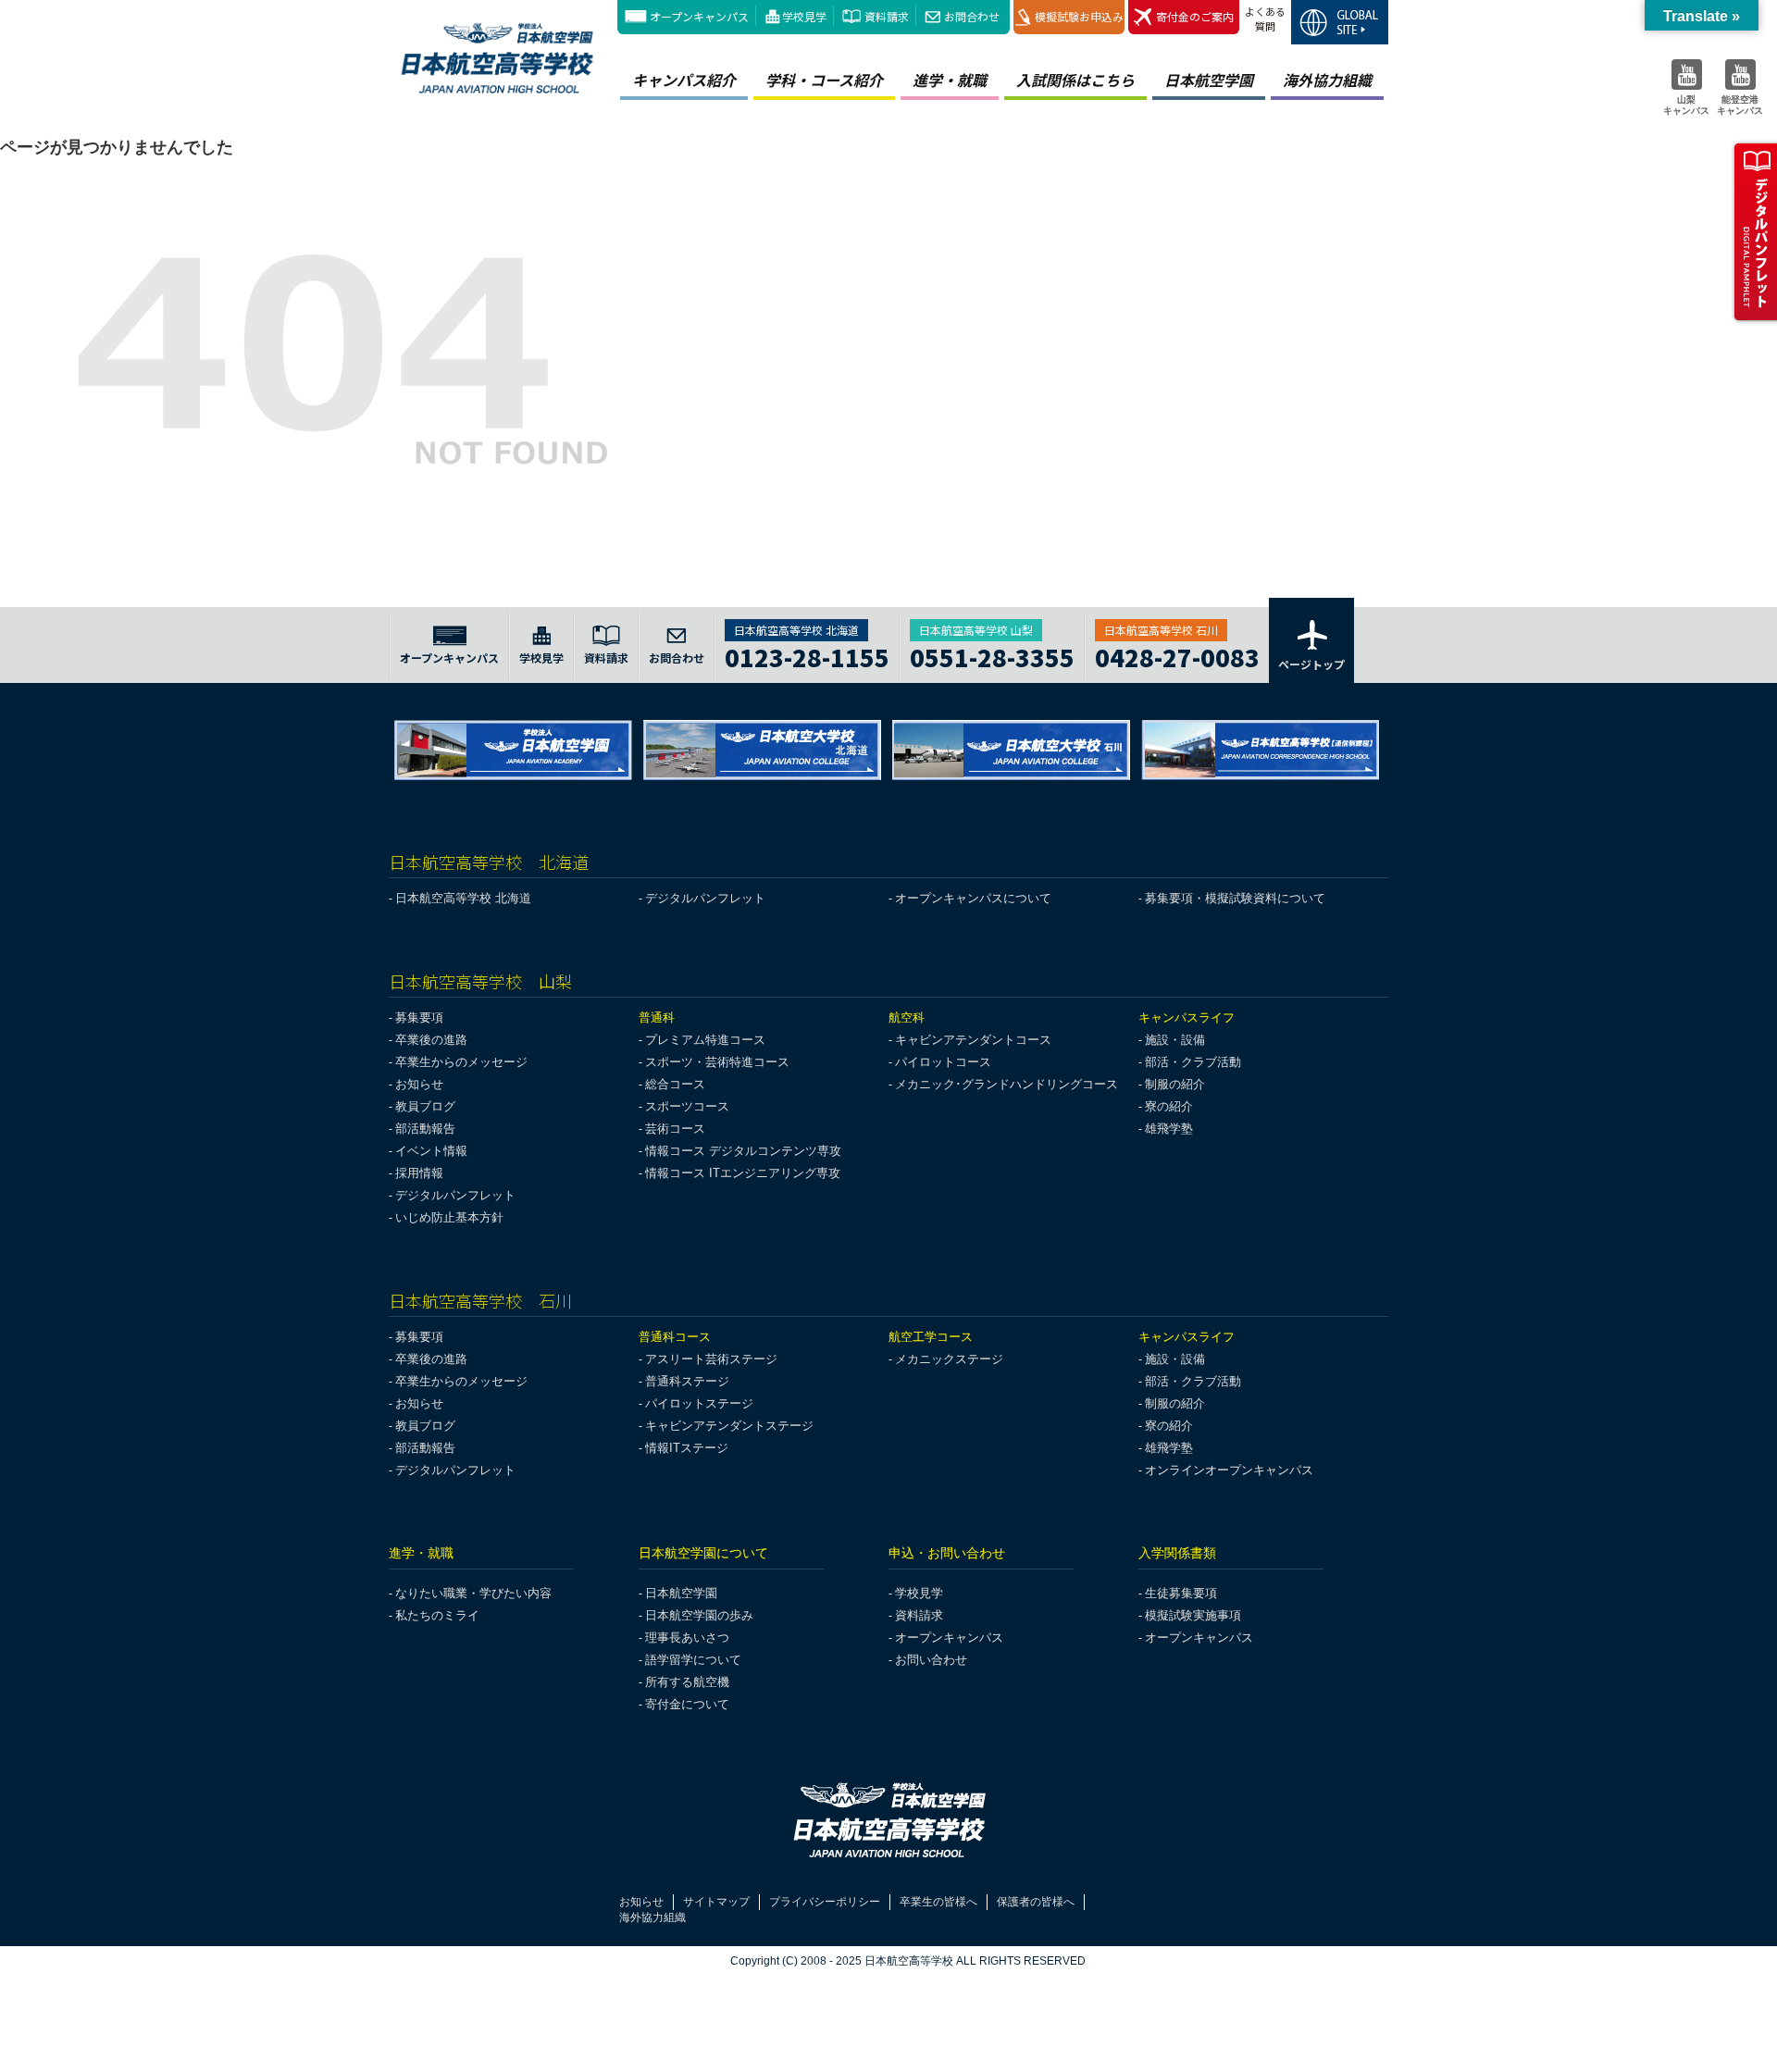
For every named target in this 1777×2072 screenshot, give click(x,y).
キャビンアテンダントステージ (729, 1426)
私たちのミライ (437, 1615)
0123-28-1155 (807, 655)
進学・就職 (950, 80)
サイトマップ (716, 1902)
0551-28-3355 (992, 655)
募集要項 (419, 1017)
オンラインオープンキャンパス (1229, 1470)
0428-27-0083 (1177, 655)
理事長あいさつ (687, 1638)
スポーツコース (687, 1106)
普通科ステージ (687, 1381)
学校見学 (804, 16)
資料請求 (887, 16)
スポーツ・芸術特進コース (717, 1062)
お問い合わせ (931, 1660)
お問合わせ (972, 16)
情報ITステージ (687, 1448)
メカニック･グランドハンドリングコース (1007, 1084)
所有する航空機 (687, 1682)
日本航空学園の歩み (699, 1615)
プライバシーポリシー (825, 1902)
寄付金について (687, 1704)
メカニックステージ (949, 1359)
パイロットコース (943, 1062)
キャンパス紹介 (684, 80)
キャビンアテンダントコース (973, 1040)
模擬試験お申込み (1079, 16)
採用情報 (419, 1173)
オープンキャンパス (699, 16)
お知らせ (419, 1084)
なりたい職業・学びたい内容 (473, 1593)
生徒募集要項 (1181, 1593)
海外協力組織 (1327, 80)
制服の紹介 (1175, 1084)
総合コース (675, 1084)
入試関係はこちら (1075, 80)
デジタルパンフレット (705, 898)
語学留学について (693, 1660)
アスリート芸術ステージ (711, 1359)
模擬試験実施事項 (1193, 1615)
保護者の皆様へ (1036, 1902)
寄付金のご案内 (1195, 16)
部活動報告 (425, 1129)
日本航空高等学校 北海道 (463, 898)
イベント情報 (431, 1151)
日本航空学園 (1209, 80)
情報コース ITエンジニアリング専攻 (743, 1173)
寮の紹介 (1169, 1106)
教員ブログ (425, 1106)
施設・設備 (1175, 1040)
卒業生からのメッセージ (461, 1062)
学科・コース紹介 (824, 80)
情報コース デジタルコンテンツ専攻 (743, 1151)
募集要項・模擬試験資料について (1235, 898)
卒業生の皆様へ (938, 1902)
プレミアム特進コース (705, 1040)
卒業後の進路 (431, 1040)
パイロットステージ (699, 1403)
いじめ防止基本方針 (449, 1217)
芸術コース (675, 1129)
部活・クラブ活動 (1193, 1062)
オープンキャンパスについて (973, 898)
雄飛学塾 (1169, 1129)
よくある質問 (1265, 19)
